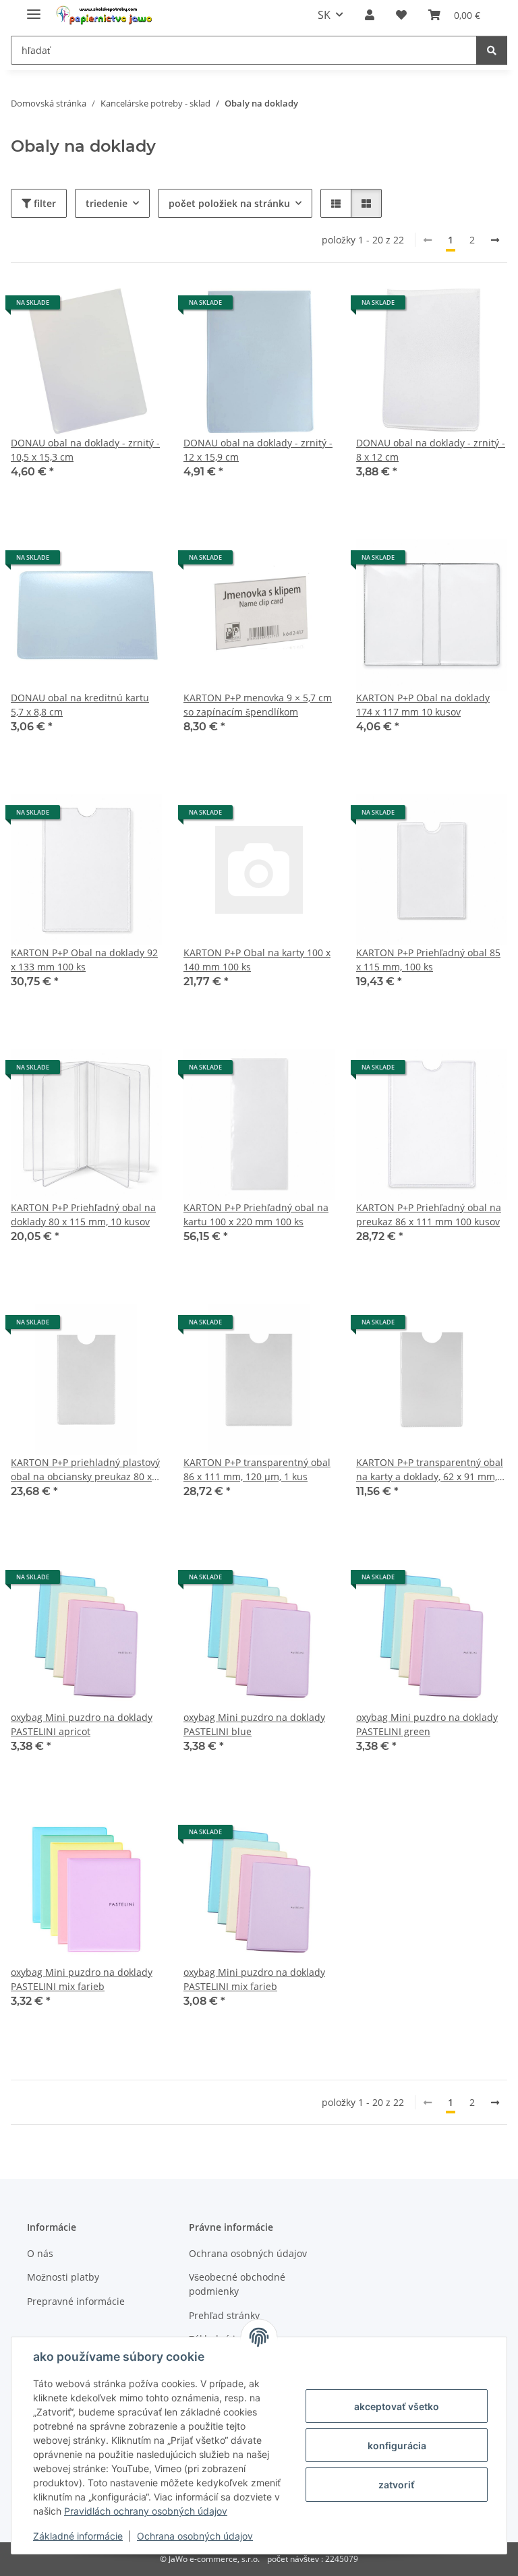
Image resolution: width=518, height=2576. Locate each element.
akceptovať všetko (397, 2406)
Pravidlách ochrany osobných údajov (146, 2511)
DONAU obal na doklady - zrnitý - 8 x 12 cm (431, 450)
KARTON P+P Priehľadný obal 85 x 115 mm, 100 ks (428, 960)
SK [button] (324, 15)
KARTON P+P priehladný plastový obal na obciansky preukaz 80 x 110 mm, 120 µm (85, 1470)
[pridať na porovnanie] (104, 308)
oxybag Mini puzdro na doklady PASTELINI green (427, 1724)
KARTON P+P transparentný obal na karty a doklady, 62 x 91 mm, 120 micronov (430, 1470)
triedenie (107, 203)
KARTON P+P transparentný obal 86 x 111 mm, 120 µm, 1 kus (257, 1469)
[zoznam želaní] (401, 15)
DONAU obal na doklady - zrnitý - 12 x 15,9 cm (258, 450)
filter (44, 203)
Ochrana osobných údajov (195, 2536)
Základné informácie (78, 2536)
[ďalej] (495, 240)
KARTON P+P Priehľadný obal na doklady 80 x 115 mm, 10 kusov (83, 1214)
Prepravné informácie (76, 2301)
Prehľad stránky (224, 2315)
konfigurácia (397, 2446)
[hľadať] (492, 50)
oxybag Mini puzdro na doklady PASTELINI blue (254, 1724)
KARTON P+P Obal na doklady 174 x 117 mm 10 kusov (423, 705)
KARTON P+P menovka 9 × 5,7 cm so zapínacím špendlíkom (258, 705)
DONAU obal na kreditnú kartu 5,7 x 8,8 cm (80, 705)
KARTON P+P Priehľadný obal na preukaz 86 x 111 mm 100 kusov (429, 1214)
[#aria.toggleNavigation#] (34, 8)
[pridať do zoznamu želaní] (139, 308)
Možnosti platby (63, 2277)
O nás (40, 2253)
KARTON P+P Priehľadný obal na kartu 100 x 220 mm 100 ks (256, 1214)
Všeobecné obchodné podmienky (237, 2284)
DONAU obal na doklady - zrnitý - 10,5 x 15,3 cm (85, 450)
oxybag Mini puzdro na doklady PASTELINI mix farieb (82, 1979)
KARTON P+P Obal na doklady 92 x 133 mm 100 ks (84, 960)
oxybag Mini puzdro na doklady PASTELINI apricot (82, 1724)
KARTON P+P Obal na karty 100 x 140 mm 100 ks (257, 960)
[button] (370, 15)
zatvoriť (397, 2485)
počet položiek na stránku (229, 203)
